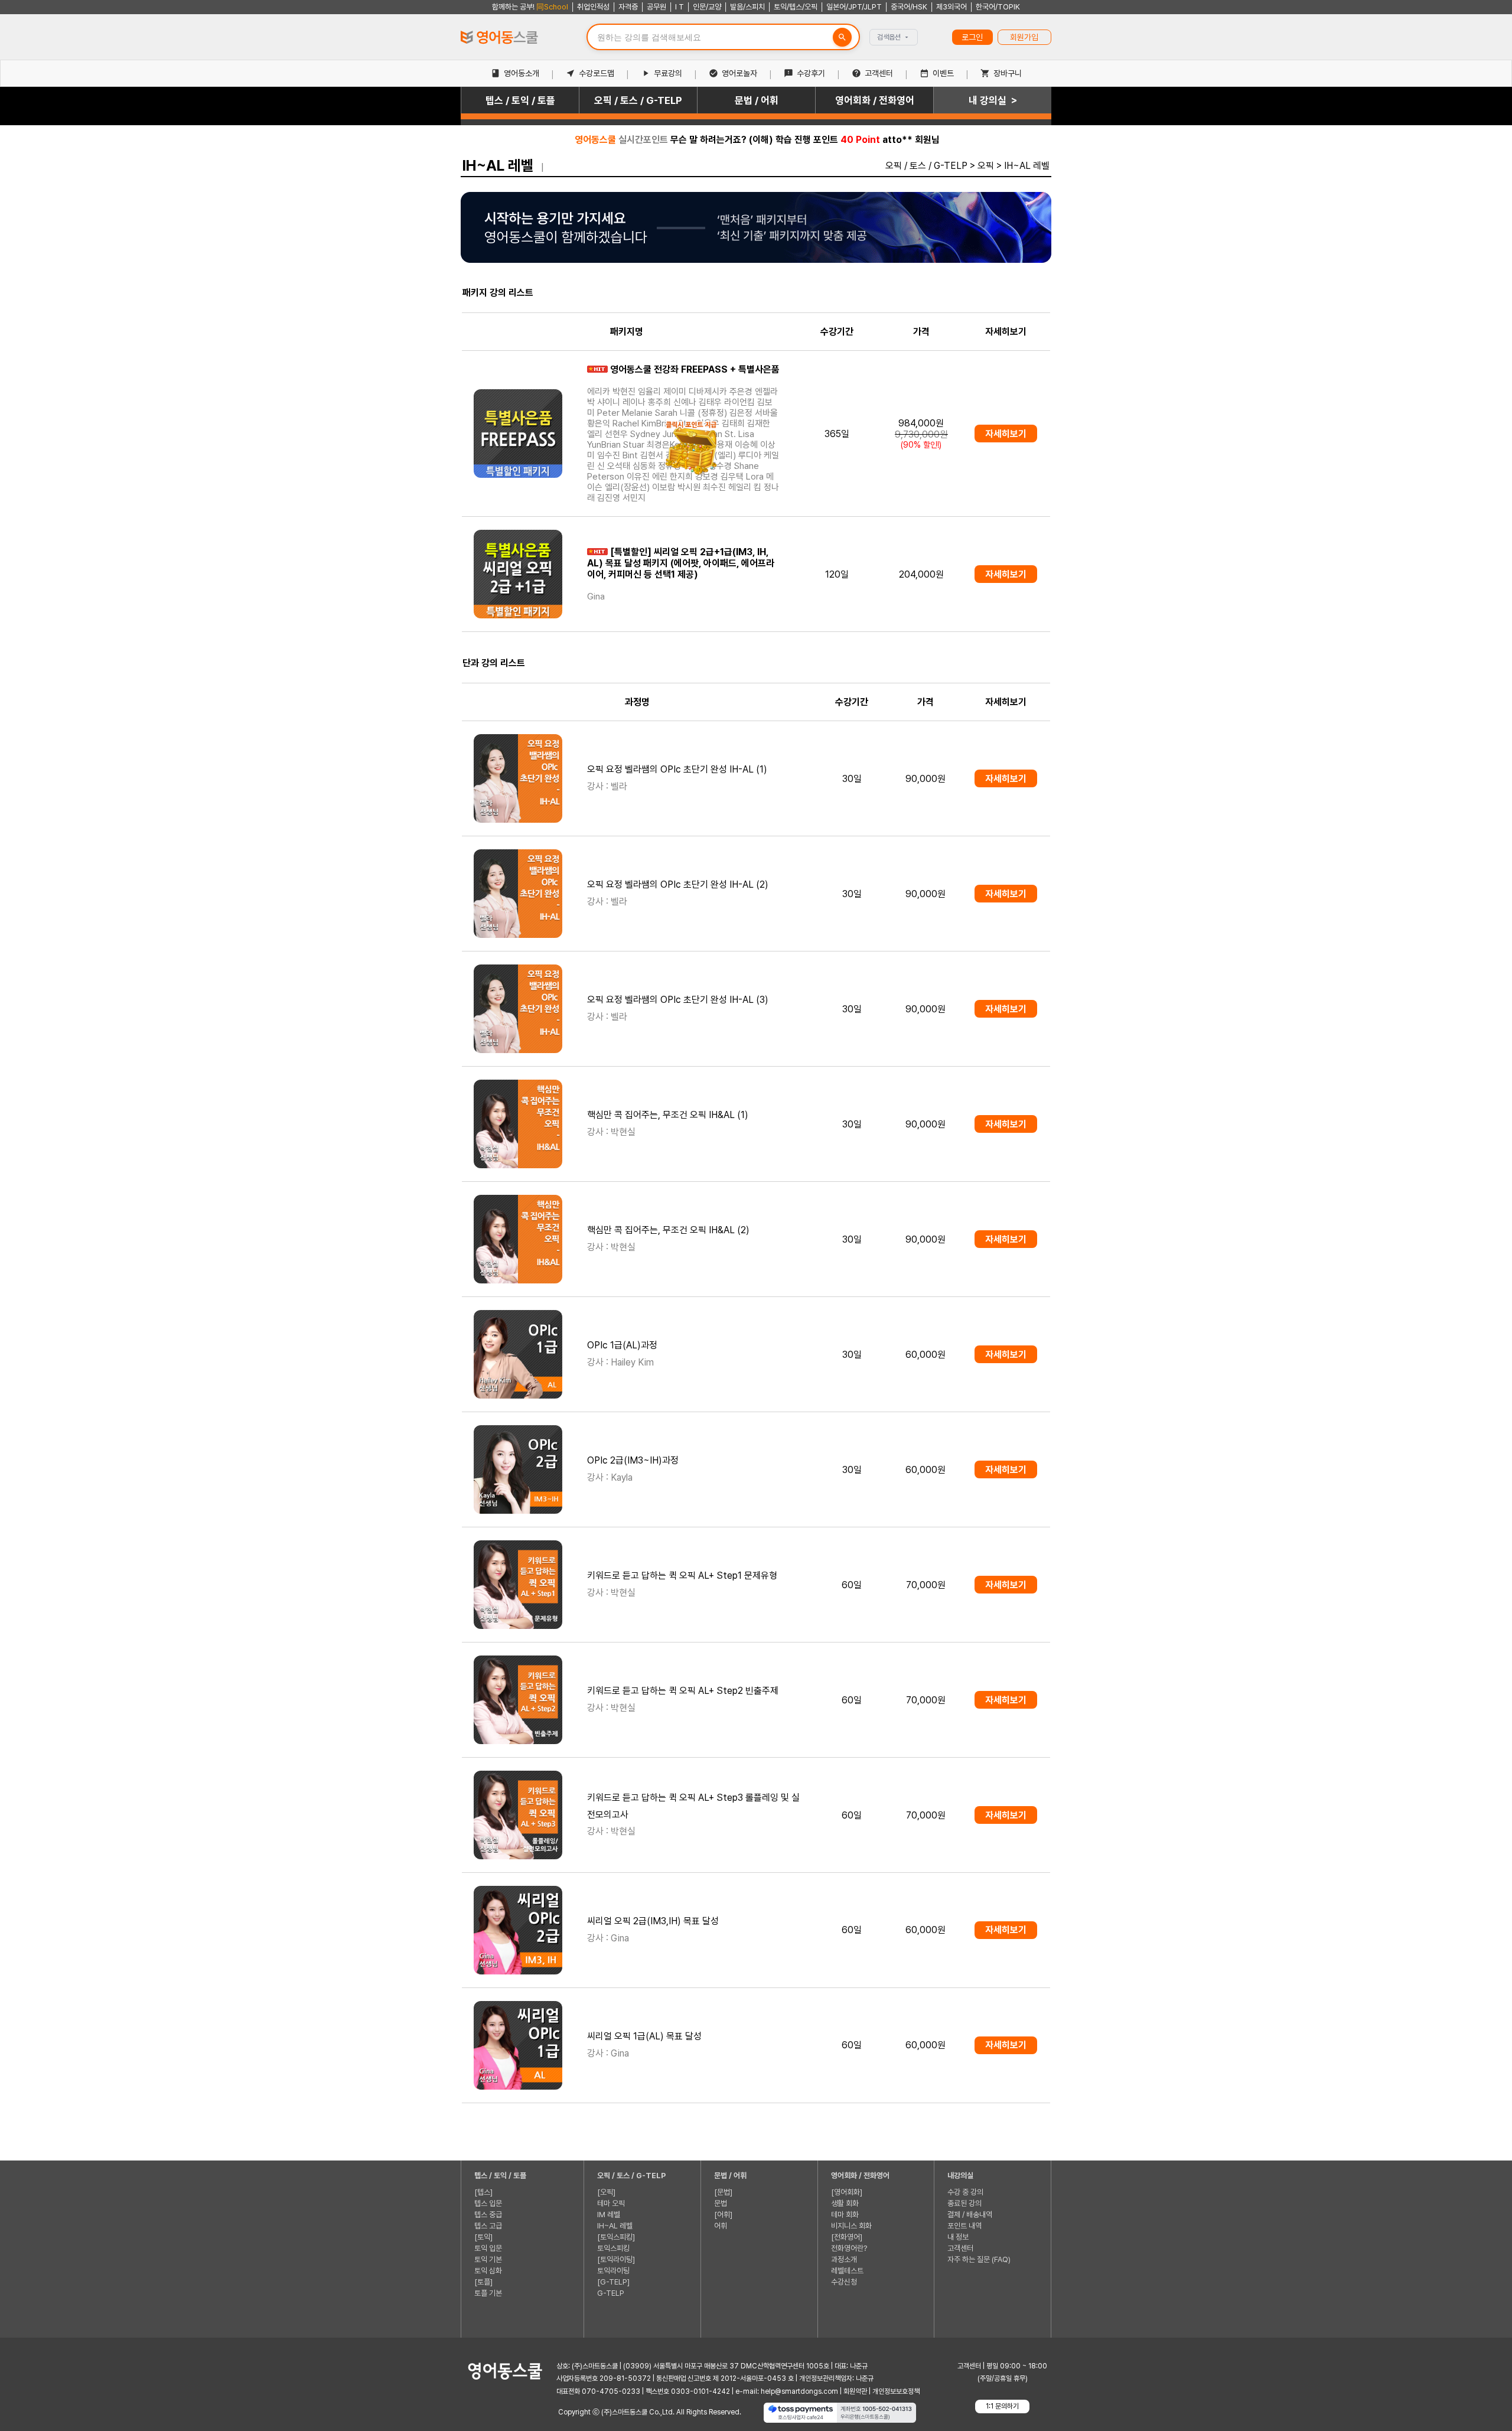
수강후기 (811, 73)
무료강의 (668, 73)
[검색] (842, 37)
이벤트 (943, 73)
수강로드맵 (597, 73)
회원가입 (1024, 37)
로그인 (972, 37)
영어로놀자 (739, 73)
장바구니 (1008, 73)
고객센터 (879, 73)
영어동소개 (522, 73)
